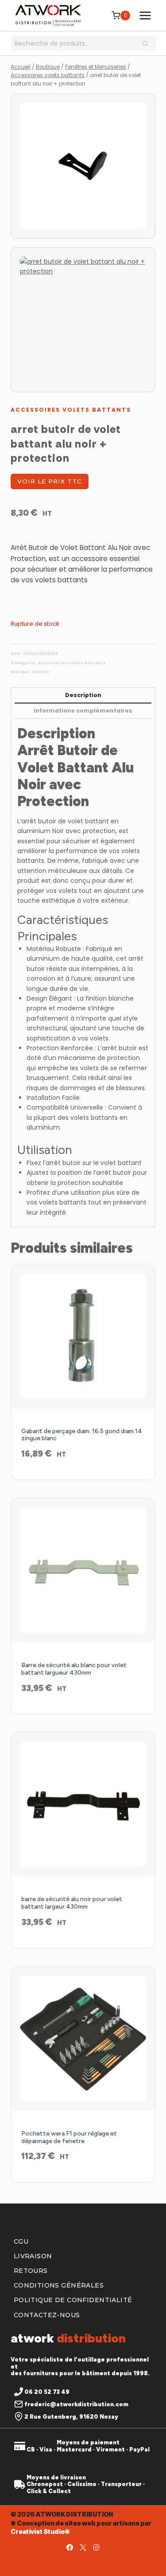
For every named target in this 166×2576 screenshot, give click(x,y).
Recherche (148, 44)
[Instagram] (97, 2547)
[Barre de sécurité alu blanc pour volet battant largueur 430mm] (83, 1570)
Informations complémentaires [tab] (83, 711)
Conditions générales (59, 2285)
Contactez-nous (47, 2315)
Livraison (33, 2256)
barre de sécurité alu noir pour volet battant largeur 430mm (72, 1903)
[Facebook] (70, 2547)
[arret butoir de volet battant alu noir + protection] (83, 166)
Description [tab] (83, 695)
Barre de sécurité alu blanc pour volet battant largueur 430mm (74, 1669)
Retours (31, 2271)
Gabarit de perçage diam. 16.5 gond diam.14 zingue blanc (82, 1435)
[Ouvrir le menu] (145, 15)
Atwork (41, 672)
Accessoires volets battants (71, 410)
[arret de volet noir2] (83, 320)
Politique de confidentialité (73, 2300)
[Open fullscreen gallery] (147, 383)
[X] (83, 2547)
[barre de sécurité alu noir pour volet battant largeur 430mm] (83, 1804)
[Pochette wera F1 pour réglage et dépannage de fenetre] (83, 2039)
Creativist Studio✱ (40, 2531)
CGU (21, 2241)
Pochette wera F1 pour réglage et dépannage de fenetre (69, 2137)
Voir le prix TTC (50, 481)
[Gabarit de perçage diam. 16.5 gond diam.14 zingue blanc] (83, 1336)
